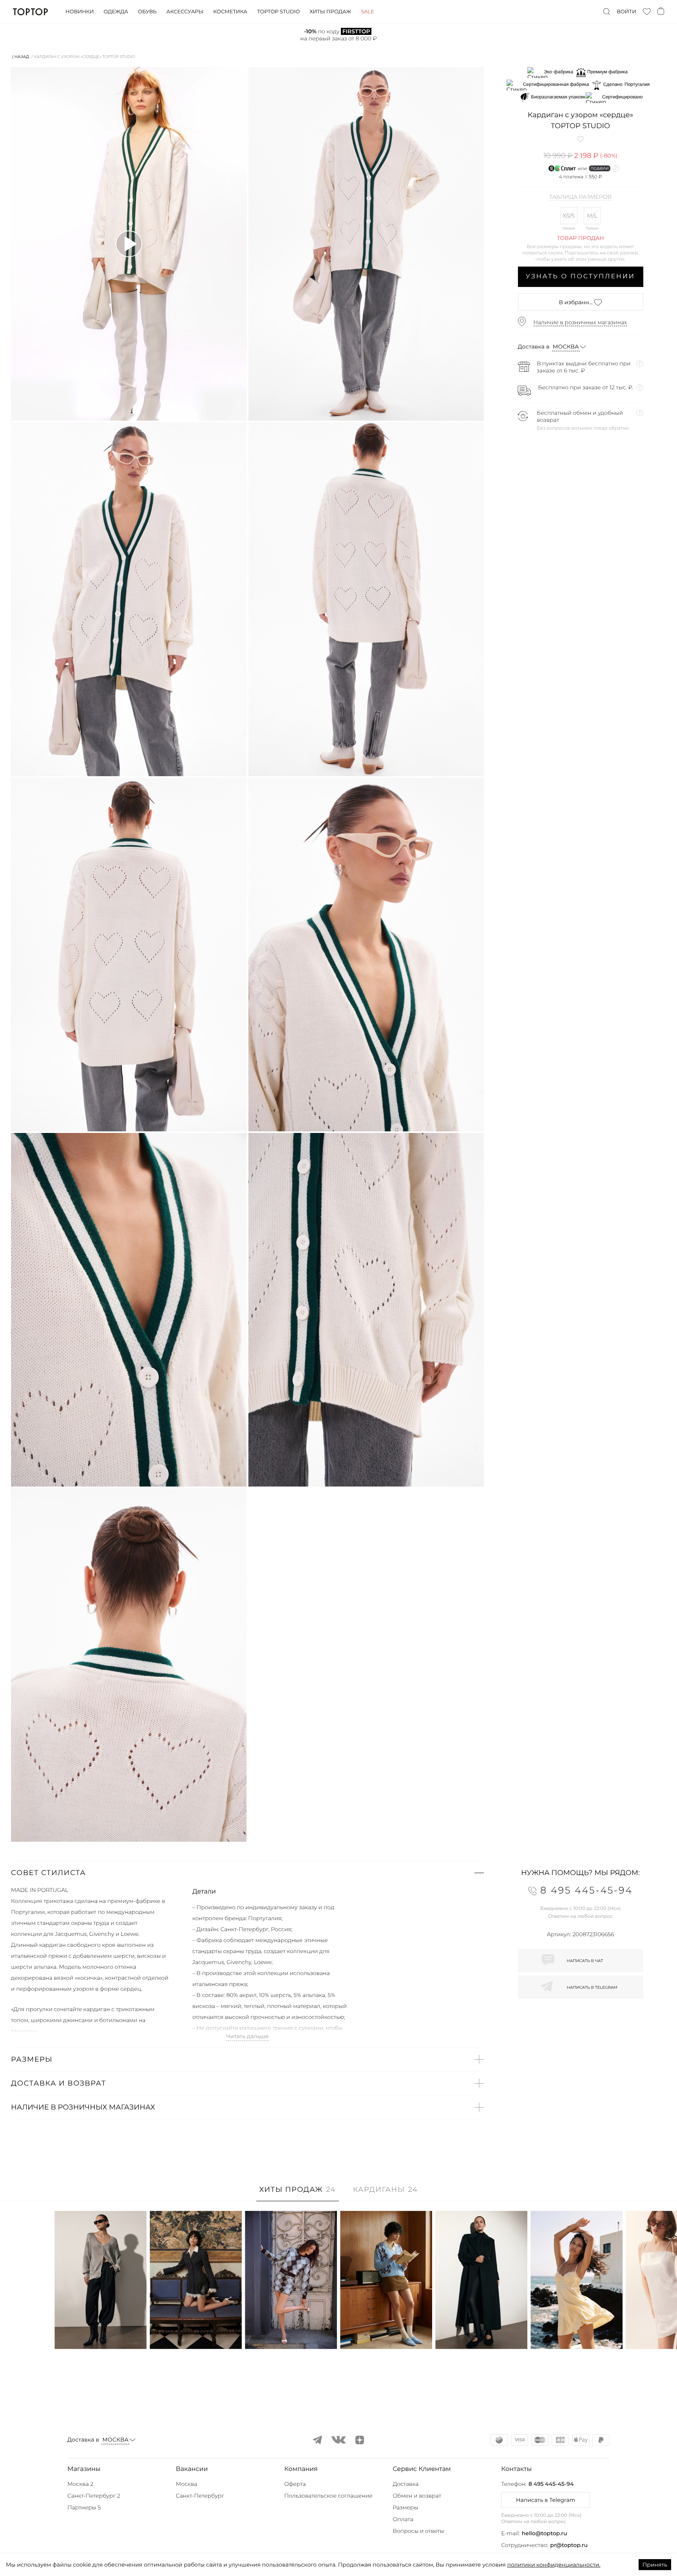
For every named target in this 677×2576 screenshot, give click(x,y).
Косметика (230, 12)
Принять (655, 2565)
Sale (367, 12)
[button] (247, 1873)
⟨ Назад (21, 57)
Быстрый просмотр (101, 2332)
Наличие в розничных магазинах (580, 322)
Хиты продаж (330, 12)
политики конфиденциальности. (554, 2565)
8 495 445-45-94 (551, 2484)
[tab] (298, 2194)
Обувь (147, 12)
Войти (626, 12)
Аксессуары (185, 12)
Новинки (80, 12)
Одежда (116, 12)
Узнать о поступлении (580, 277)
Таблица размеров (580, 197)
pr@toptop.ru (569, 2545)
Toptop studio (278, 12)
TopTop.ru (30, 12)
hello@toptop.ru (545, 2533)
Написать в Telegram (546, 2500)
